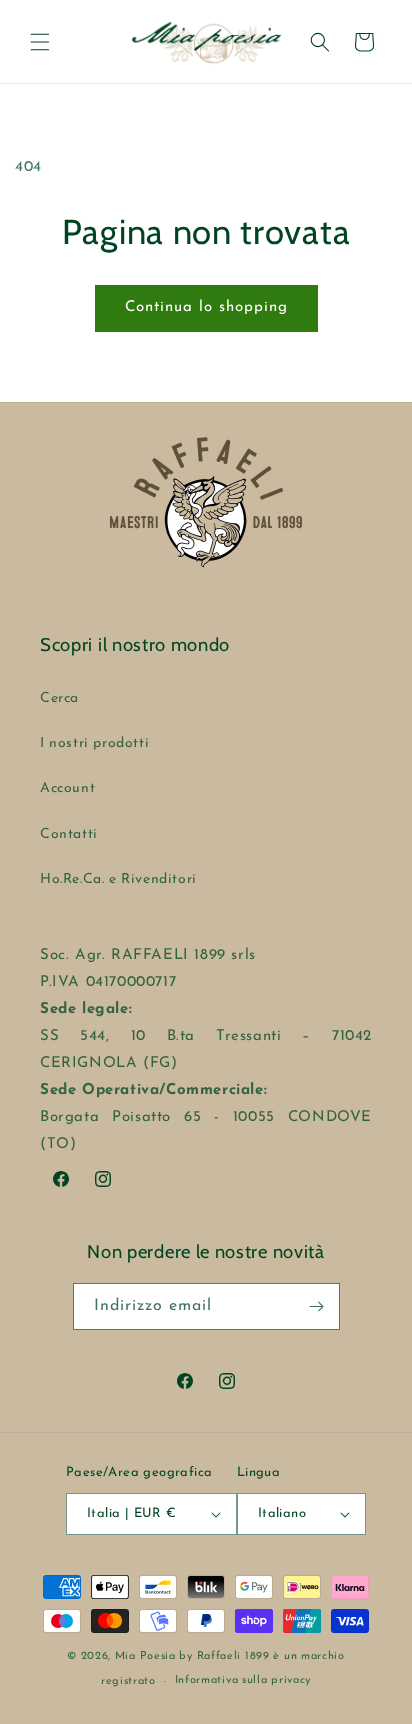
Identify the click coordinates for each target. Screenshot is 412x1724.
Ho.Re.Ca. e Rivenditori (118, 879)
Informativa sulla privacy (243, 1680)
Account (67, 788)
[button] (40, 42)
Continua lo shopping (206, 307)
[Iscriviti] (317, 1306)
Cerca (59, 698)
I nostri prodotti (94, 743)
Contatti (69, 834)
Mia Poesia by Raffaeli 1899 (192, 1656)
